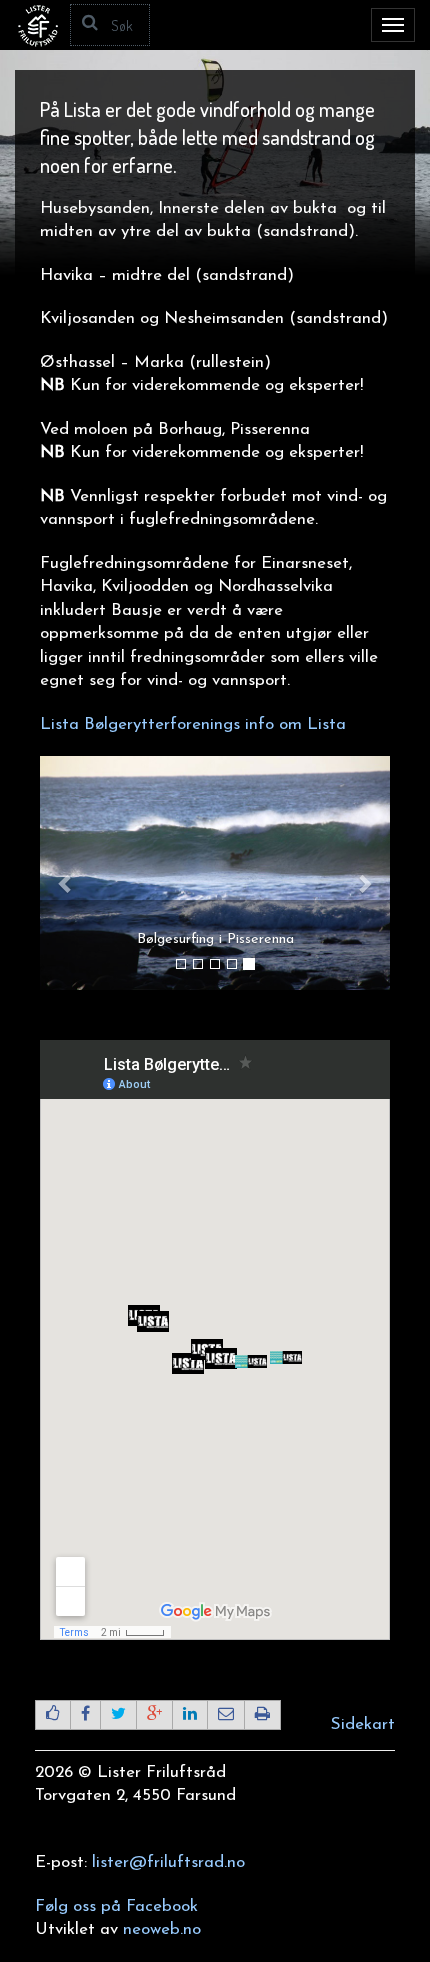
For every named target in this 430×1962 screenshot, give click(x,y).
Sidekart (363, 1724)
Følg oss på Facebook (116, 1906)
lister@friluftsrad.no (168, 1862)
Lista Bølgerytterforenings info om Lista (193, 724)
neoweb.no (162, 1929)
